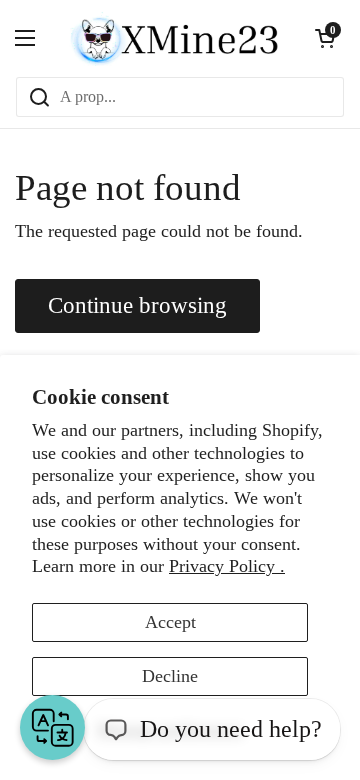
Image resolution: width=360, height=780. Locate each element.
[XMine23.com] (175, 38)
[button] (325, 38)
